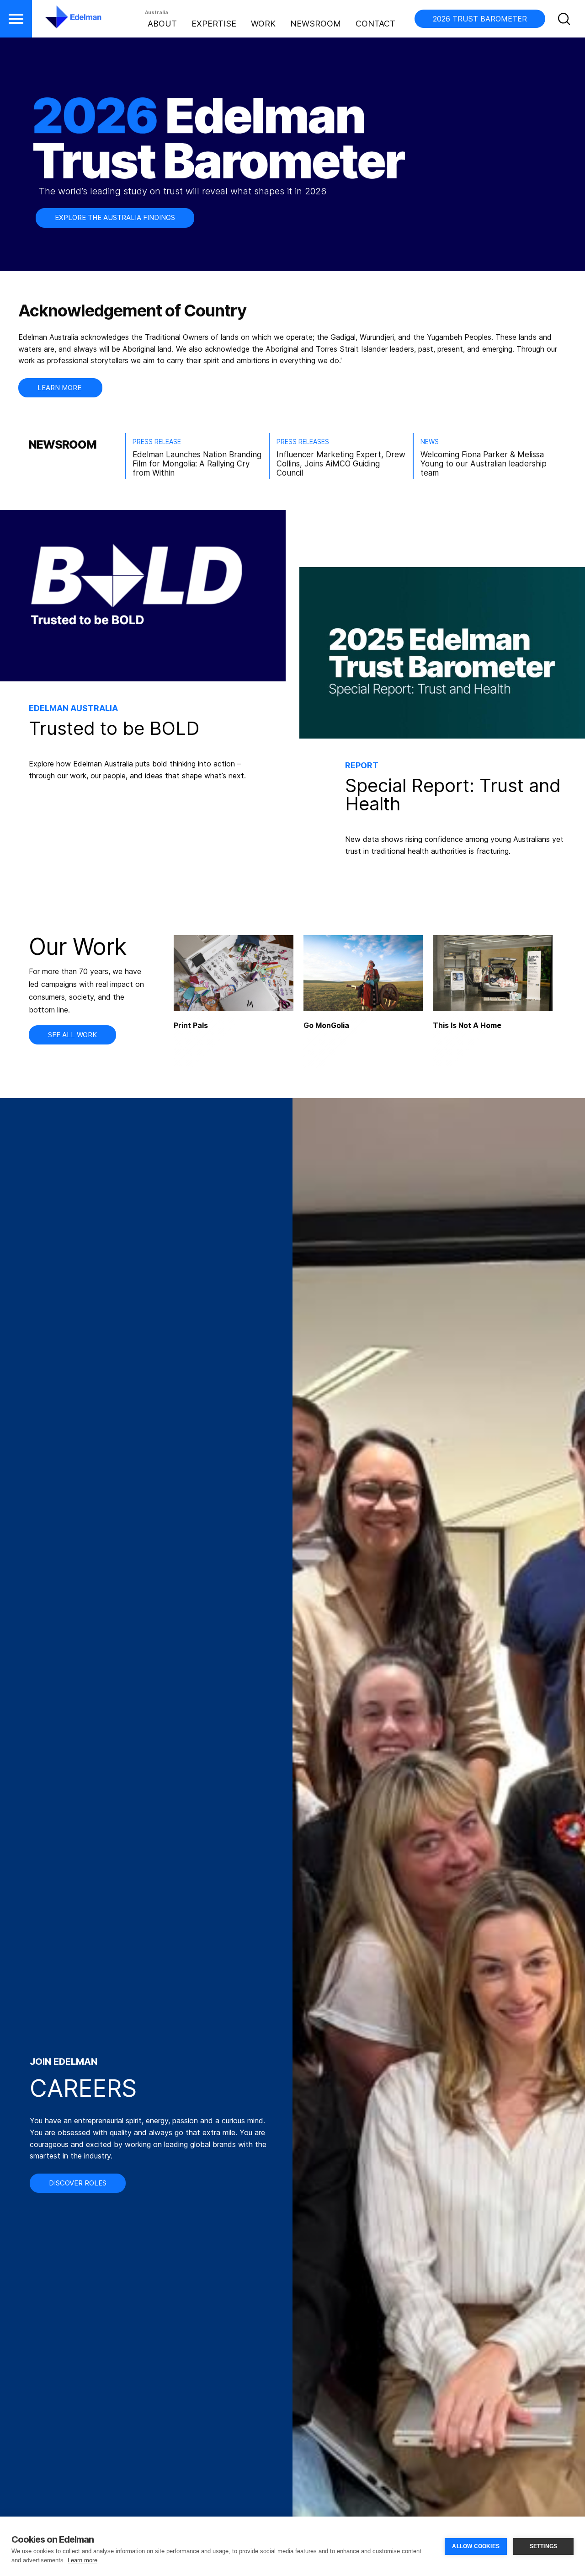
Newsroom (316, 24)
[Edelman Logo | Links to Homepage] (59, 21)
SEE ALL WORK (72, 1035)
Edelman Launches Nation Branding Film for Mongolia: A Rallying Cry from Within (197, 464)
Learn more (82, 2560)
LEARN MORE (60, 388)
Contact (375, 24)
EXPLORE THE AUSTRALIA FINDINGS (115, 217)
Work (263, 24)
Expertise (214, 24)
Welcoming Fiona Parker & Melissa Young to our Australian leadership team (484, 464)
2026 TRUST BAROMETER (480, 19)
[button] (16, 19)
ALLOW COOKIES (476, 2546)
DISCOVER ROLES (78, 2183)
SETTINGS (544, 2546)
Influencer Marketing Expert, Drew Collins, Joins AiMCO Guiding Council (341, 464)
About (162, 24)
